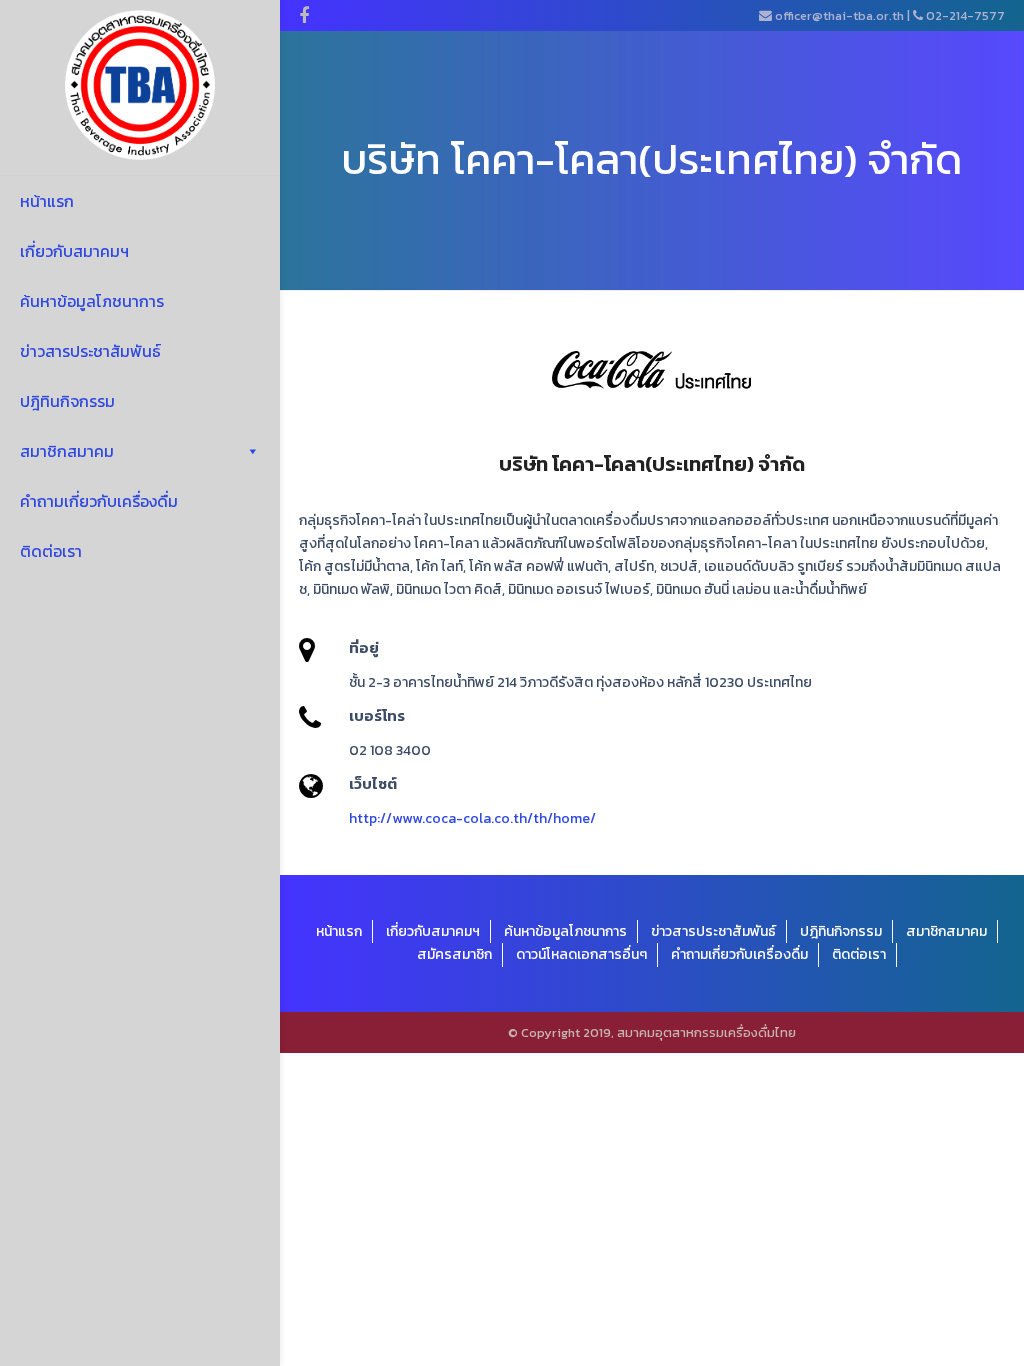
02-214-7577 (965, 15)
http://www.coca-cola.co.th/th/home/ (472, 818)
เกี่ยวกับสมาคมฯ (74, 251)
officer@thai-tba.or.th (839, 15)
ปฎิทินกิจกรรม (67, 401)
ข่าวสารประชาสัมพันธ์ (90, 351)
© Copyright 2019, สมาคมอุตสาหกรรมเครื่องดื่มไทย (652, 1032)
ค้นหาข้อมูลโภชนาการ (92, 301)
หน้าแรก (47, 201)
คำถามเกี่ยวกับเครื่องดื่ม (99, 501)
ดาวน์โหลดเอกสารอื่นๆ (581, 954)
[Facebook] (304, 16)
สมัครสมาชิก (454, 954)
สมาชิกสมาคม (67, 451)
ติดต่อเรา (51, 551)
